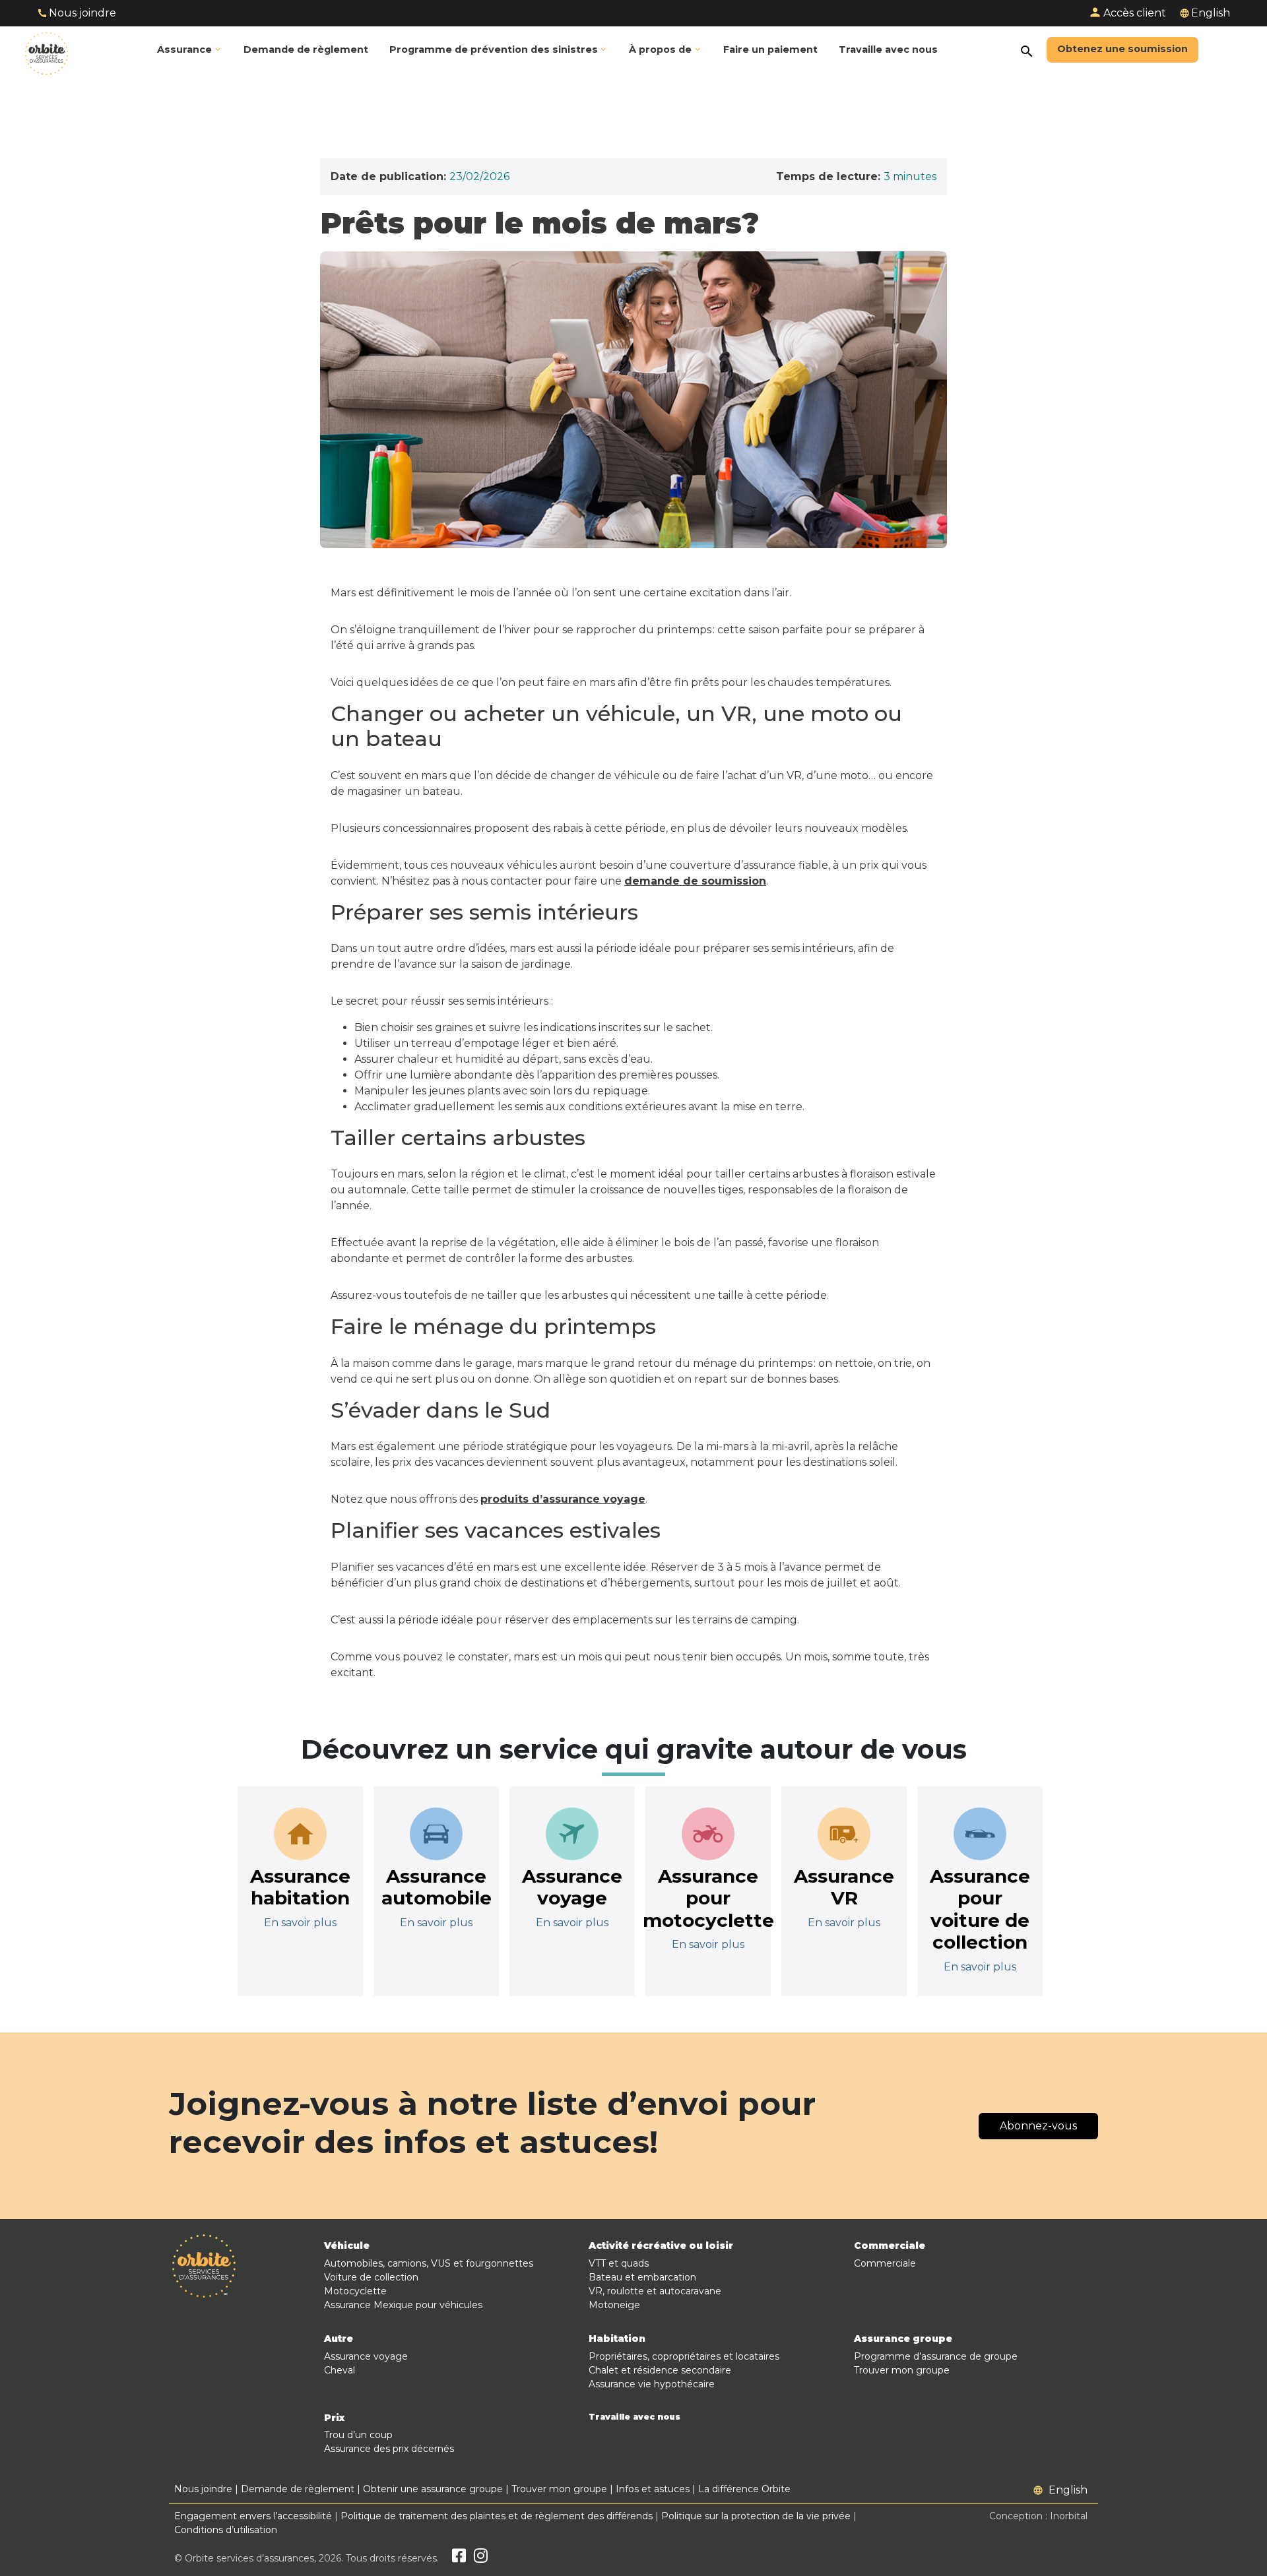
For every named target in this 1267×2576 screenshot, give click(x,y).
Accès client (1135, 13)
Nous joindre (82, 13)
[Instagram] (481, 2558)
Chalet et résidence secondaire (660, 2370)
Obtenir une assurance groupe (433, 2489)
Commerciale (885, 2263)
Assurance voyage (366, 2356)
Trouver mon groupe (902, 2370)
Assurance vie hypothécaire (652, 2384)
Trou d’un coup (358, 2435)
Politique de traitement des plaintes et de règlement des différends (497, 2516)
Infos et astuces (653, 2489)
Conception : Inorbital (1038, 2516)
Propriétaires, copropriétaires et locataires (684, 2356)
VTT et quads (619, 2263)
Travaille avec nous (634, 2417)
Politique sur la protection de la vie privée (756, 2516)
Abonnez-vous (1038, 2126)
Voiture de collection (371, 2277)
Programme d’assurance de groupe (936, 2356)
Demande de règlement (298, 2489)
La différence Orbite (744, 2489)
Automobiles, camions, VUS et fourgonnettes (429, 2263)
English (1211, 13)
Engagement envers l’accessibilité (253, 2516)
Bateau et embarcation (642, 2277)
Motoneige (614, 2305)
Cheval (340, 2370)
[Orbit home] (47, 50)
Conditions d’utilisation (226, 2530)
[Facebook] (459, 2558)
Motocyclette (355, 2291)
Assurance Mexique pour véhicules (403, 2305)
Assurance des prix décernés (389, 2449)
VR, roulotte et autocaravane (655, 2291)
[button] (499, 50)
